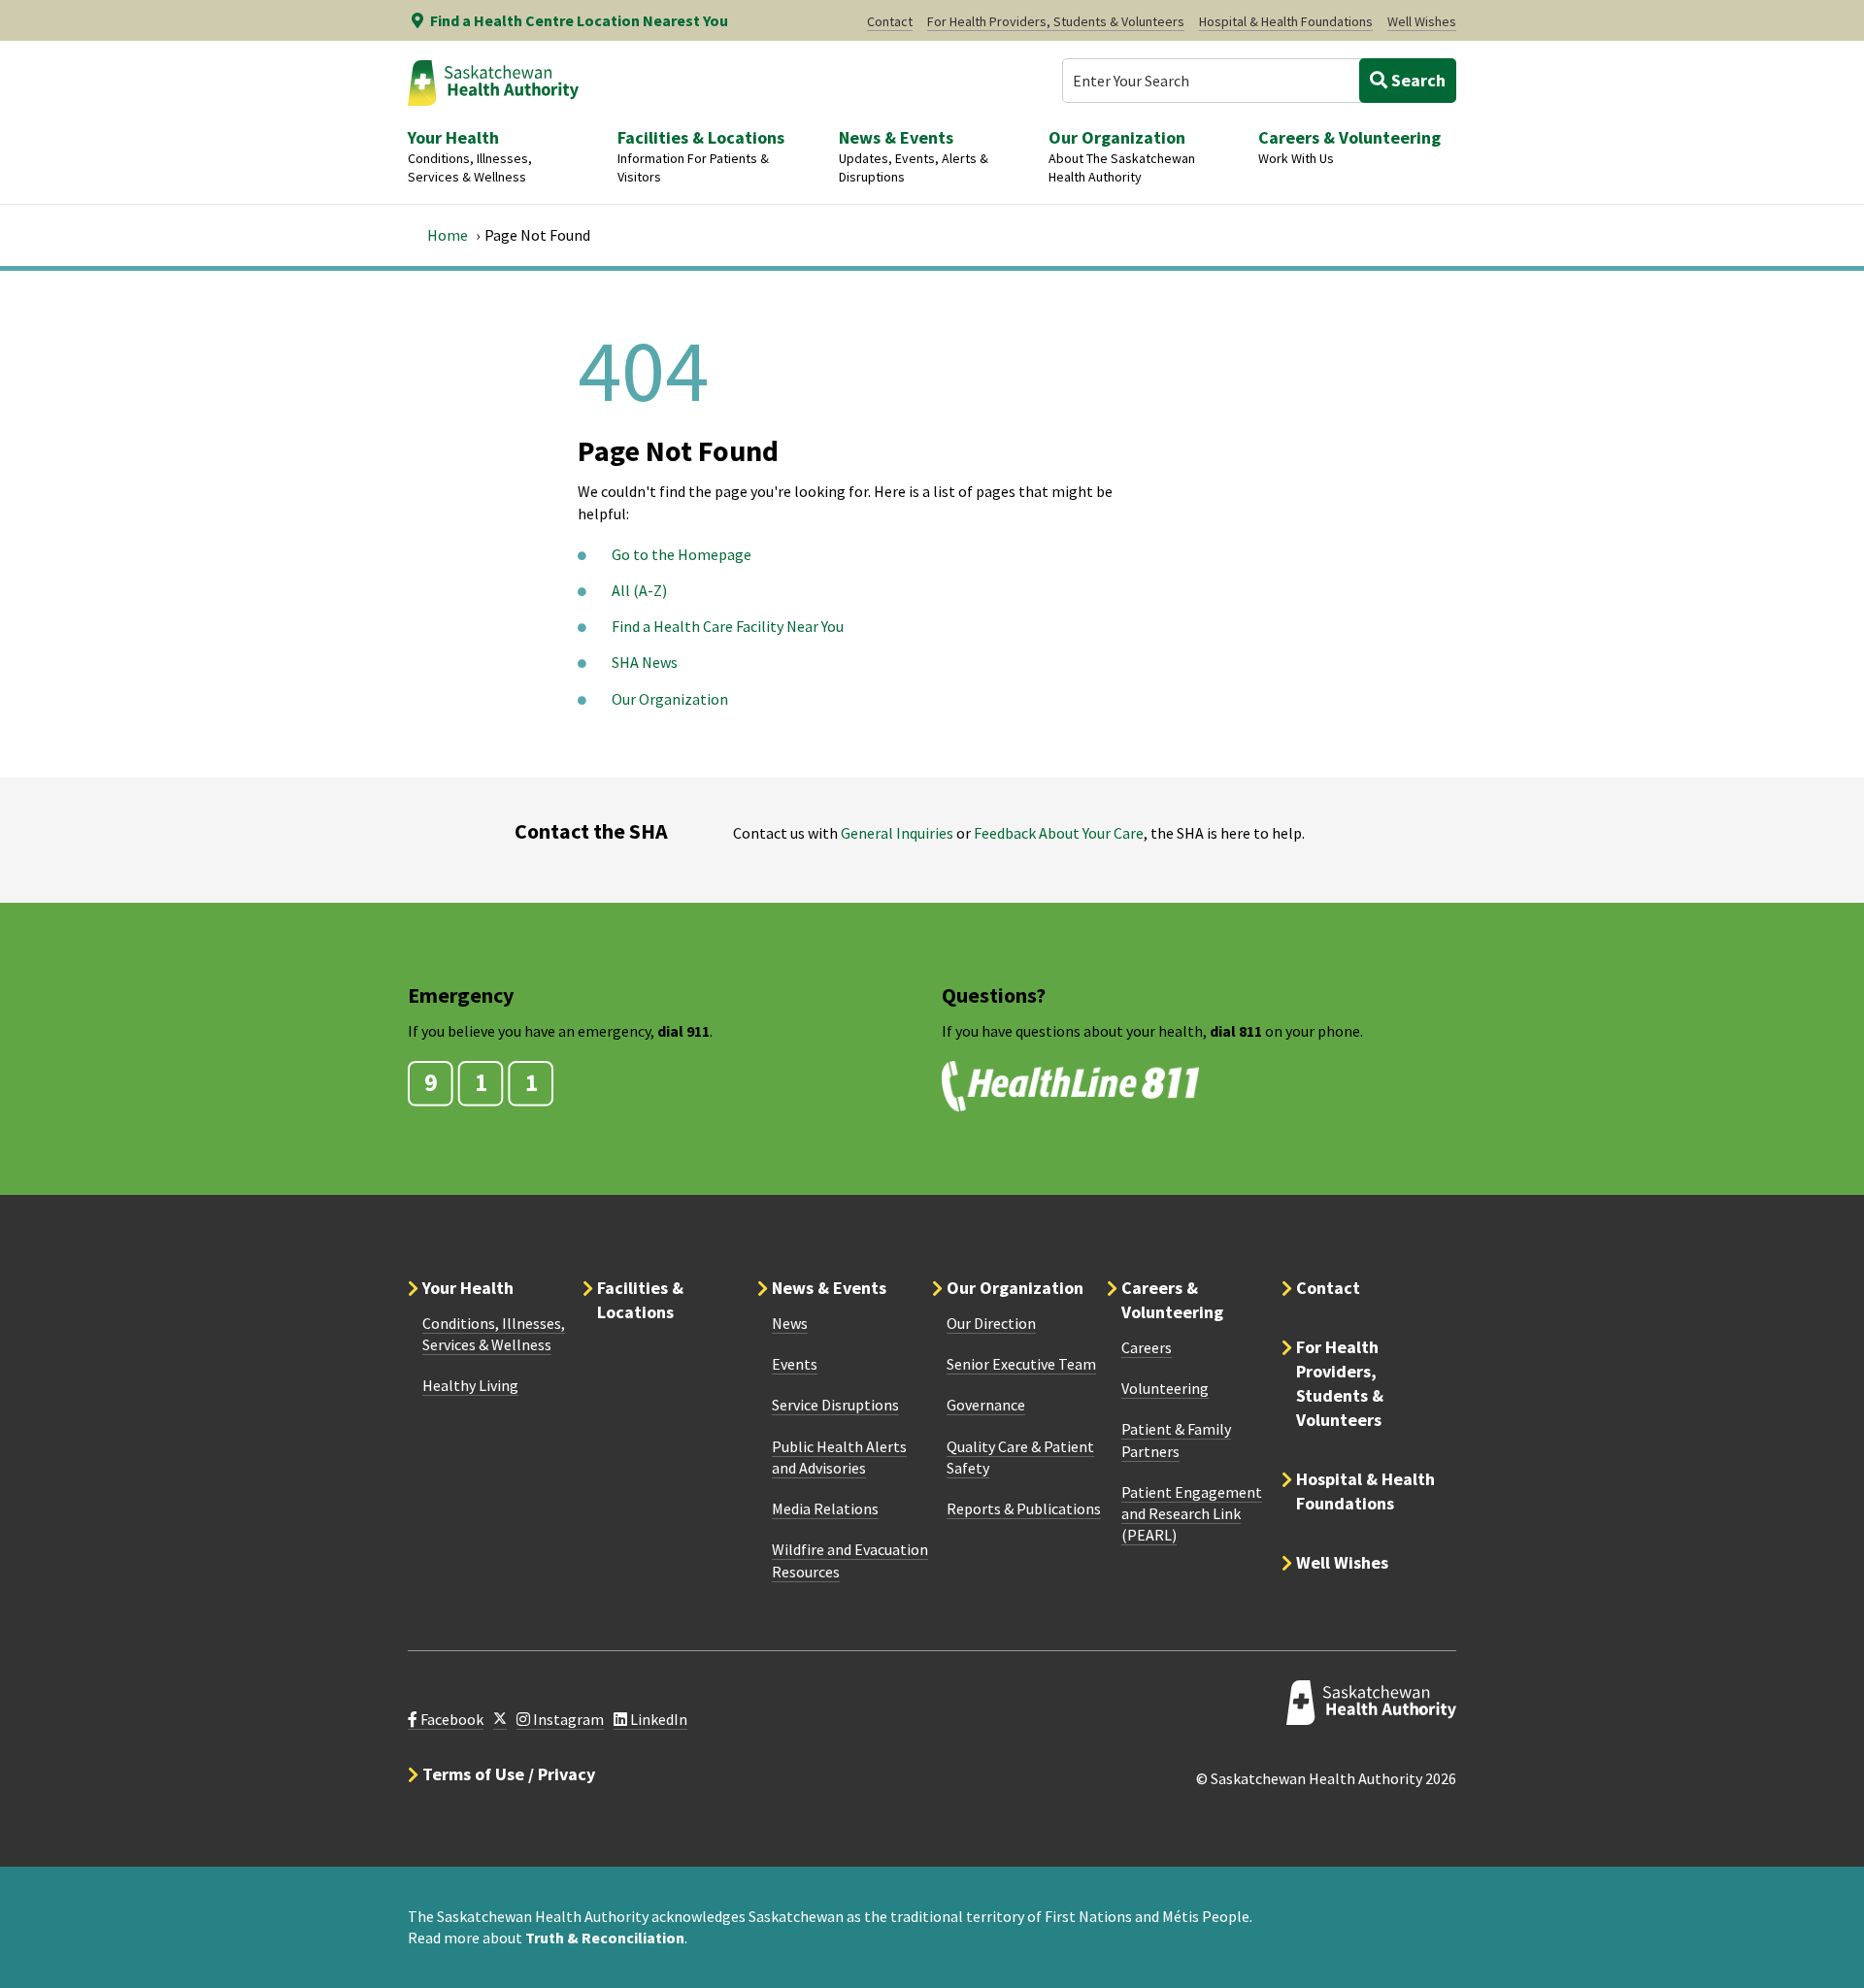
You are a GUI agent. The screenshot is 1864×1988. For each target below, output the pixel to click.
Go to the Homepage (682, 554)
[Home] (493, 83)
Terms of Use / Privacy (509, 1774)
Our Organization (670, 699)
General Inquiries (897, 833)
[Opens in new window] (500, 1720)
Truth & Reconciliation (605, 1938)
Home (448, 235)
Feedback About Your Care (1059, 833)
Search (1416, 80)
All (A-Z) (639, 590)
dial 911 (683, 1031)
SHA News (645, 662)
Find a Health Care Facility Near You (728, 626)
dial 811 (1236, 1031)
